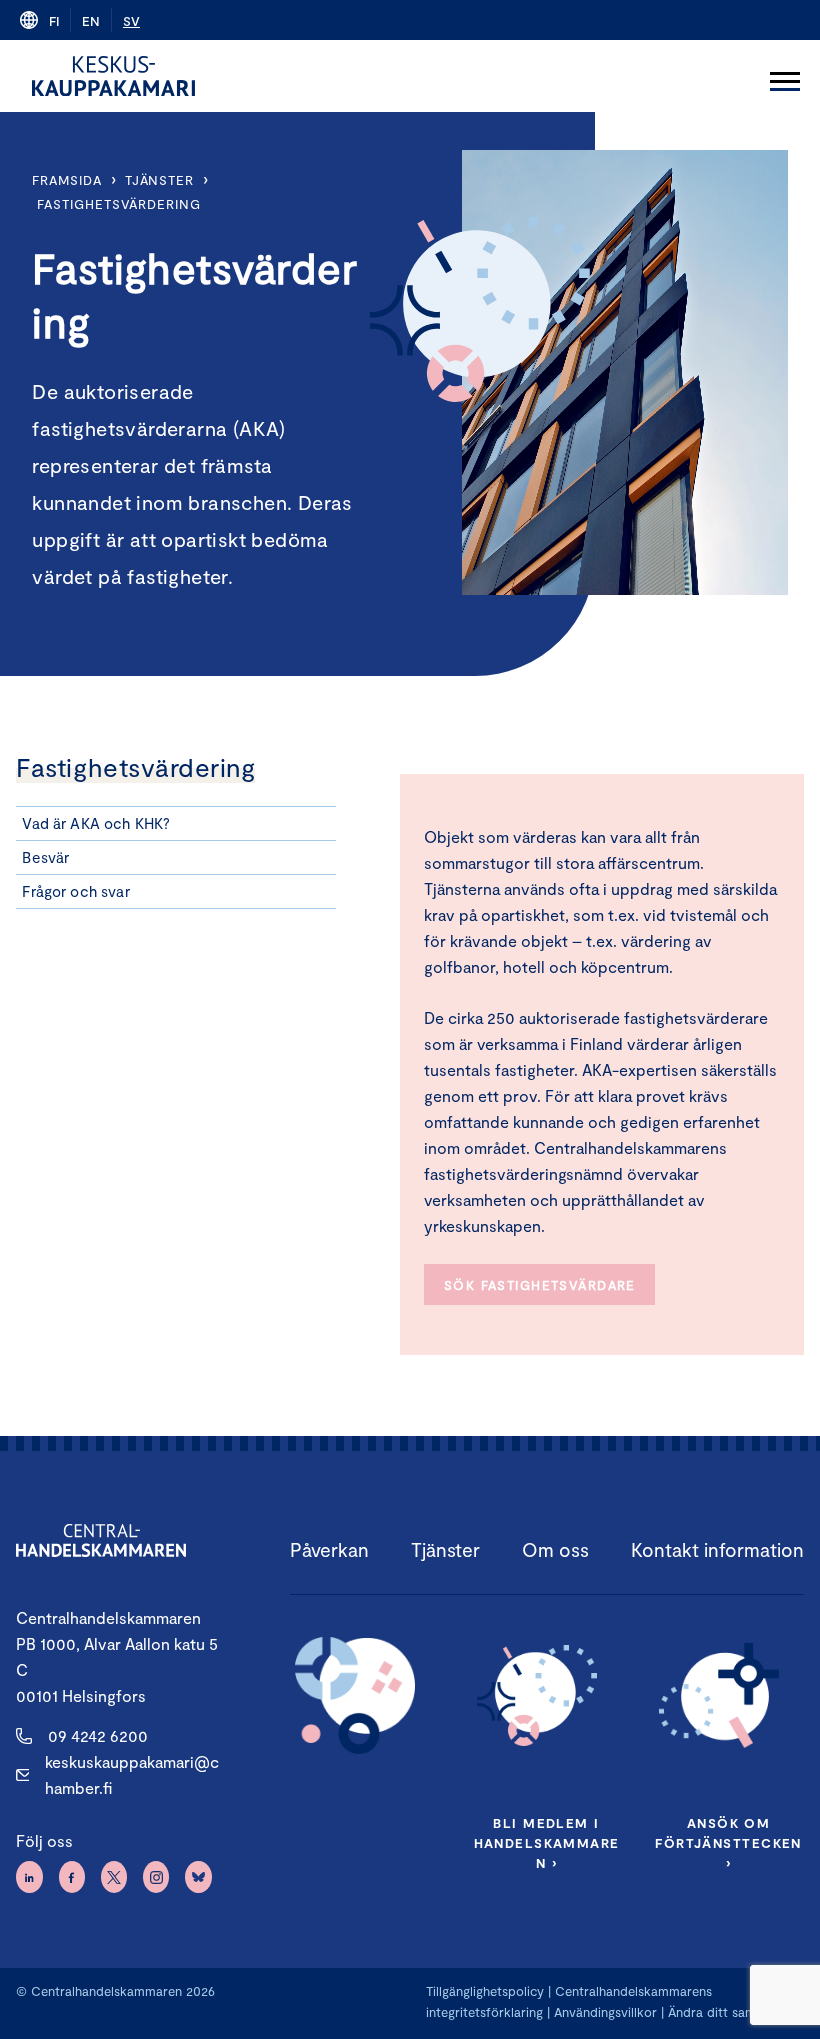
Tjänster (159, 180)
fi (54, 21)
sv (131, 21)
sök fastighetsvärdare (540, 1285)
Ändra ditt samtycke (728, 2012)
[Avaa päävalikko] (785, 76)
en (91, 21)
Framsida (66, 180)
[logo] (113, 76)
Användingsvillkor (605, 2012)
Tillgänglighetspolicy (485, 1991)
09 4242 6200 (98, 1735)
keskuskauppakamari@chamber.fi (132, 1774)
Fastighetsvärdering (118, 204)
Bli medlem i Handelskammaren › (547, 1843)
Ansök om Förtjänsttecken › (728, 1843)
